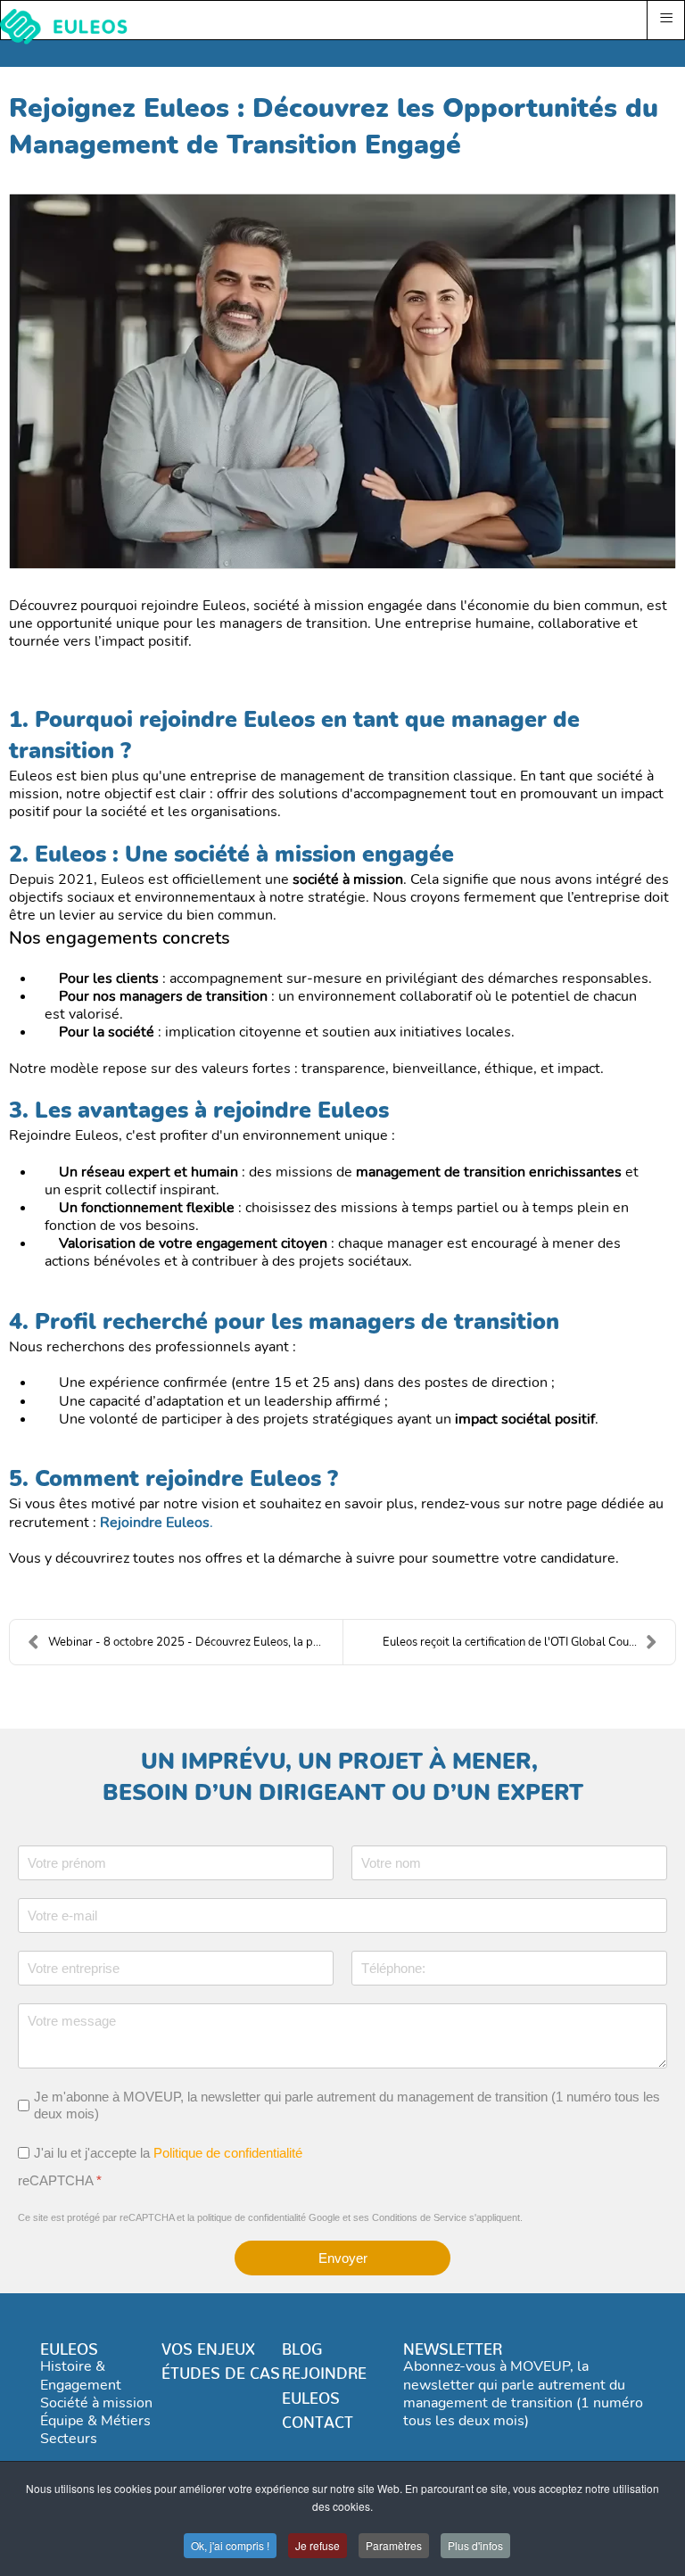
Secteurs (69, 2439)
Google (324, 2217)
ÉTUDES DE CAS (221, 2369)
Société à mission (96, 2403)
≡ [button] (666, 18)
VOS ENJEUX (208, 2345)
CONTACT (318, 2418)
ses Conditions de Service (410, 2217)
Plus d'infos (475, 2545)
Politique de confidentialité (228, 2152)
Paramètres (394, 2545)
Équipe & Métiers (95, 2421)
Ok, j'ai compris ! (230, 2545)
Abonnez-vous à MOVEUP (487, 2366)
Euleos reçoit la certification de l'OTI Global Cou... (510, 1642)
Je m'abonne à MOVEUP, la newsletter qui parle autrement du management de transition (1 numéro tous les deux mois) (347, 2105)
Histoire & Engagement (81, 2375)
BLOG (302, 2345)
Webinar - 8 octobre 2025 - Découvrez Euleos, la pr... (187, 1642)
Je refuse (318, 2545)
